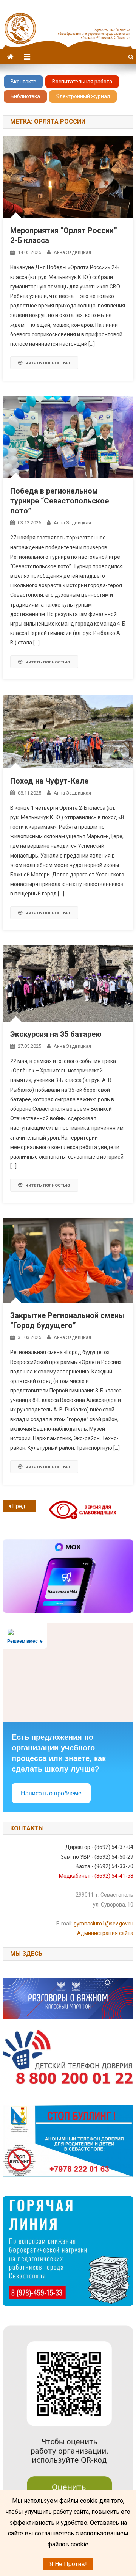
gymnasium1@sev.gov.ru (104, 1924)
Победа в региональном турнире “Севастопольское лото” (59, 501)
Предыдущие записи (24, 1506)
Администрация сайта (105, 1933)
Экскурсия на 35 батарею (56, 1034)
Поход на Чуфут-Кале (49, 781)
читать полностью (48, 363)
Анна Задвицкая (72, 252)
